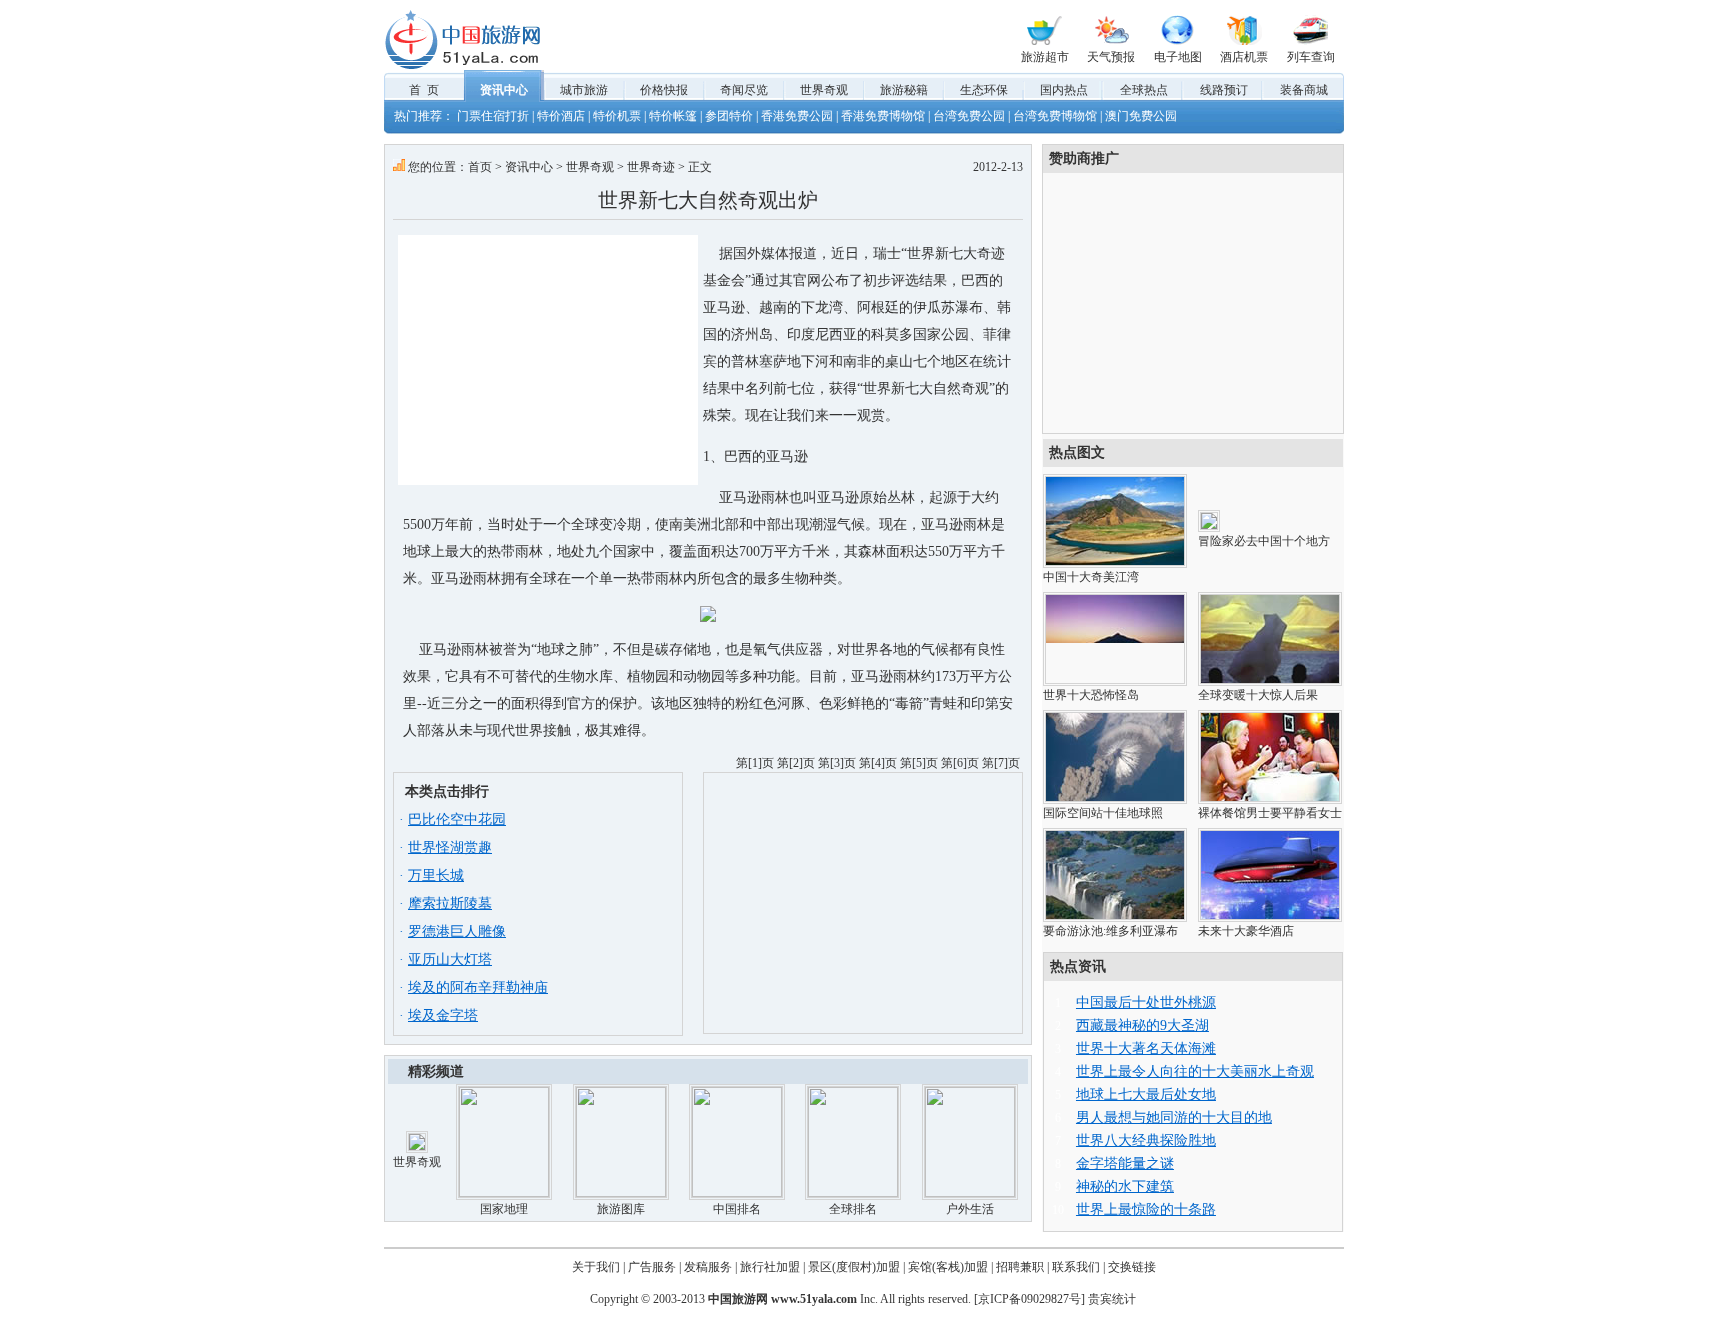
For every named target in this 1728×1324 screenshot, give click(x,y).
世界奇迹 (651, 167)
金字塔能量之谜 (1125, 1163)
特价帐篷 (673, 116)
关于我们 (596, 1267)
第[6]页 (960, 763)
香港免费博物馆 (883, 116)
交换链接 (1132, 1267)
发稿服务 (708, 1267)
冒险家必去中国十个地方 (1264, 541)
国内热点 (1064, 90)
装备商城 (1304, 90)
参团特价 (729, 116)
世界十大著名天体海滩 (1146, 1048)
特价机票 (617, 116)
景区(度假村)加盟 (854, 1267)
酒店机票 (1244, 57)
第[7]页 (1001, 763)
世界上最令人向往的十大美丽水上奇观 (1195, 1071)
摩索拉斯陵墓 (450, 903)
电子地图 (1178, 57)
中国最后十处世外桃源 (1146, 1002)
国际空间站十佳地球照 (1103, 813)
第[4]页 (878, 763)
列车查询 (1311, 57)
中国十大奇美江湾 (1091, 577)
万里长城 (436, 875)
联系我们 (1076, 1267)
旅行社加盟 (770, 1267)
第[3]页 (837, 763)
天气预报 (1111, 57)
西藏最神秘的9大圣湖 (1142, 1025)
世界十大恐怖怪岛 (1091, 695)
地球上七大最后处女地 (1146, 1094)
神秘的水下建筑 (1125, 1186)
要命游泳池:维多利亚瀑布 (1110, 931)
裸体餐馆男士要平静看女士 (1270, 813)
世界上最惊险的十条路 (1146, 1209)
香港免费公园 (797, 116)
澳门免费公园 (1141, 116)
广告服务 (652, 1267)
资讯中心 (504, 90)
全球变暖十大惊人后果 (1258, 695)
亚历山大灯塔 (450, 959)
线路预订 (1224, 90)
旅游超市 (1045, 57)
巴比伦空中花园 (457, 819)
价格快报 (664, 90)
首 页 (424, 90)
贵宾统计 (1112, 1299)
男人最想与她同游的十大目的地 (1174, 1117)
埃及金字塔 (443, 1015)
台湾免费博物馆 (1055, 116)
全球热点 (1144, 90)
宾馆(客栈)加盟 (948, 1267)
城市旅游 (584, 90)
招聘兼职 (1020, 1267)
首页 (480, 167)
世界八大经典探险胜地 (1146, 1140)
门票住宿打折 (493, 116)
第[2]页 (796, 763)
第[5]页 (919, 763)
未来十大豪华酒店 (1246, 931)
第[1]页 (755, 763)
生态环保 (984, 90)
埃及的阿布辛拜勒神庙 (478, 987)
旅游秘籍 (904, 90)
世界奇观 (824, 90)
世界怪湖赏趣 (450, 847)
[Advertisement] (548, 360)
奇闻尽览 (744, 90)
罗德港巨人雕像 (457, 931)
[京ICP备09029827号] (1029, 1299)
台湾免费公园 (969, 116)
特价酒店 (561, 116)
